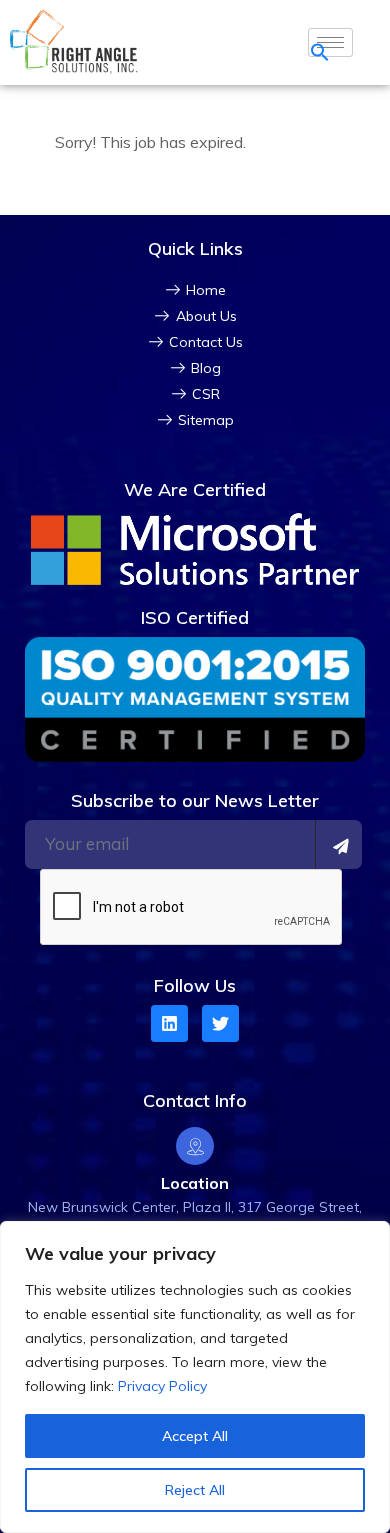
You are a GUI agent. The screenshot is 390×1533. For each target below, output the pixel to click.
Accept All (195, 1436)
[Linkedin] (169, 1023)
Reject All (195, 1490)
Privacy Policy (162, 1386)
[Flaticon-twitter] (220, 1023)
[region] (195, 1377)
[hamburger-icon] (330, 42)
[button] (320, 50)
